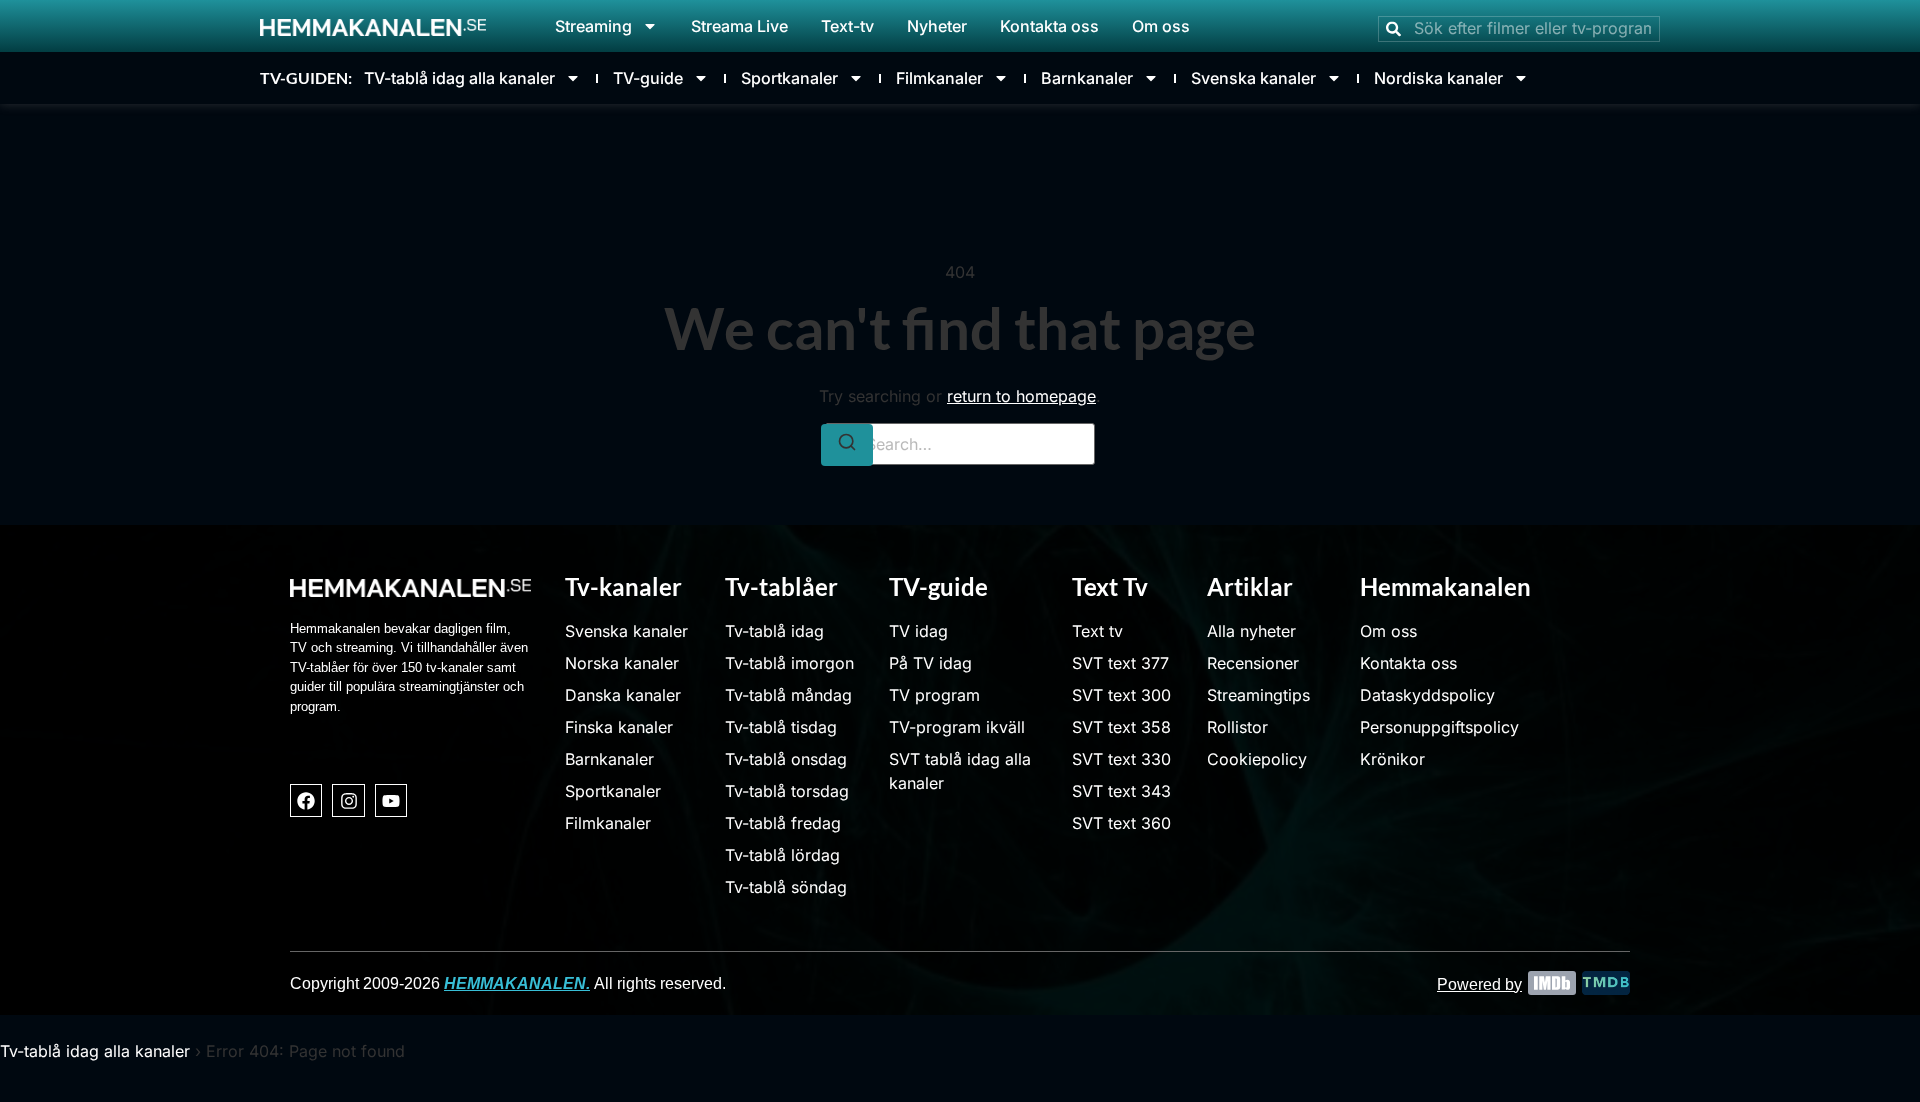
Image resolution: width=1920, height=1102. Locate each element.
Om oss (1161, 26)
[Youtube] (391, 800)
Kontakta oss (1049, 26)
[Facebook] (306, 800)
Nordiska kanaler (1438, 78)
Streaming (593, 26)
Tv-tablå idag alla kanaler (95, 1051)
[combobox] (1519, 29)
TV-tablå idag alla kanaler (459, 78)
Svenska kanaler (1253, 78)
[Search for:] (960, 444)
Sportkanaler (789, 78)
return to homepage (1021, 396)
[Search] (847, 445)
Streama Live (739, 26)
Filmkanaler (939, 78)
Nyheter (937, 26)
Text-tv (847, 26)
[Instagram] (348, 800)
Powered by (1479, 984)
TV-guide (648, 78)
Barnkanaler (1087, 78)
